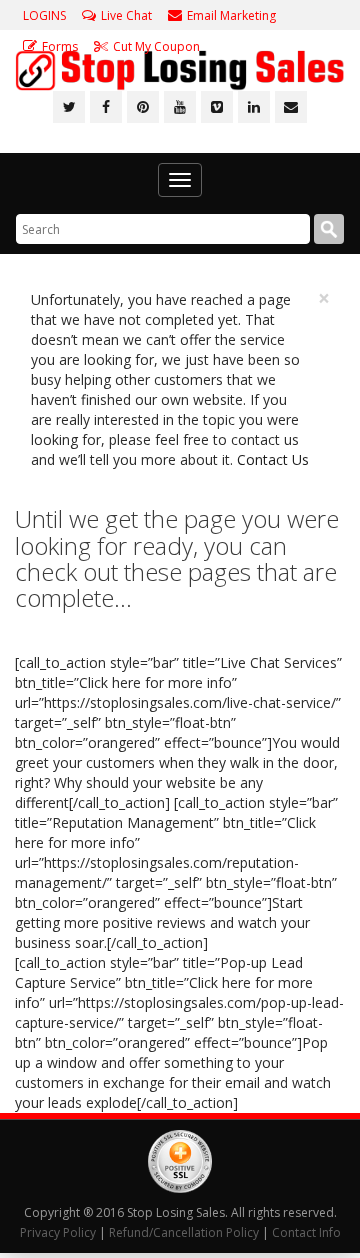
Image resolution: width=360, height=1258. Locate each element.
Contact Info (306, 1232)
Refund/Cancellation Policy (184, 1232)
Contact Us (273, 459)
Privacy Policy (58, 1232)
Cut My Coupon (156, 46)
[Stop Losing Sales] (180, 70)
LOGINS (44, 15)
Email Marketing (231, 15)
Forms (60, 46)
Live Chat (126, 15)
